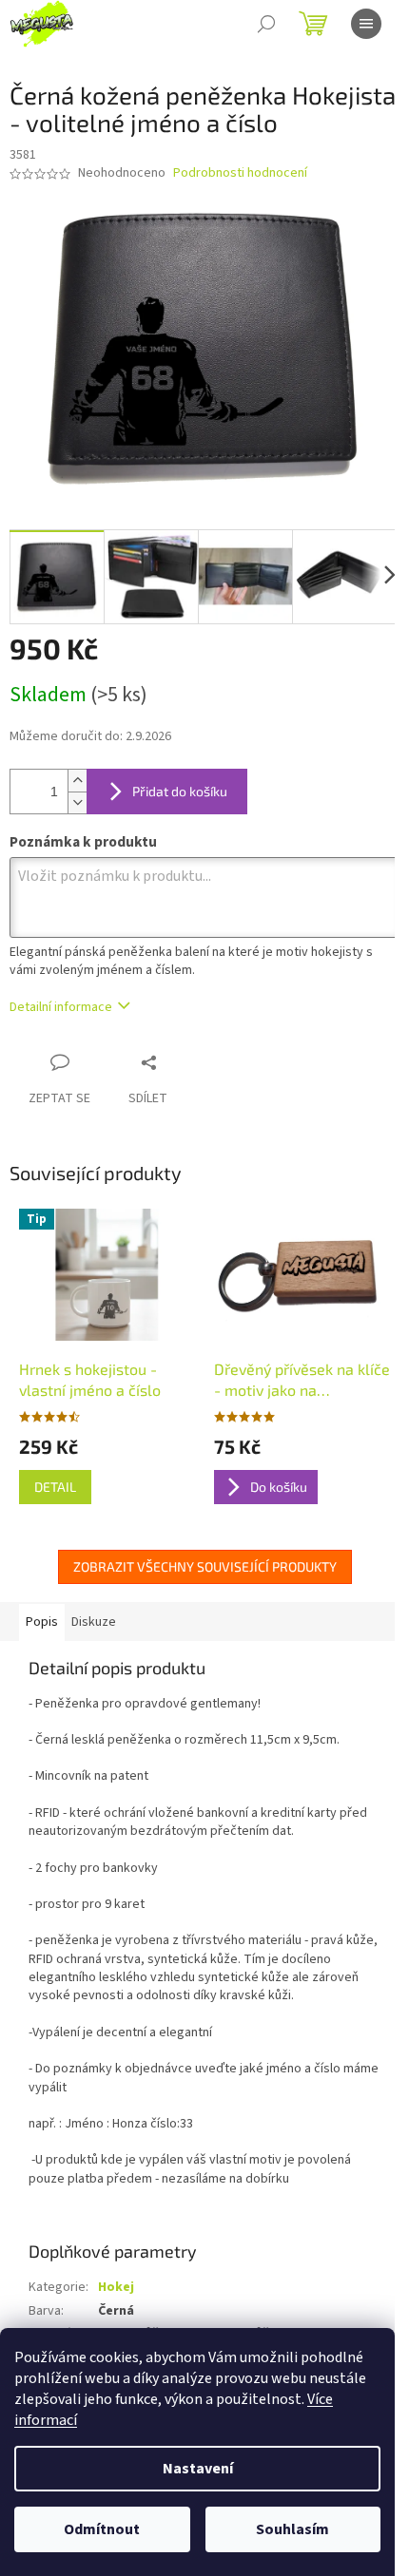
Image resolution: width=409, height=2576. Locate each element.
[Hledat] (266, 24)
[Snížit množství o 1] (77, 802)
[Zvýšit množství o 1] (77, 781)
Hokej (116, 2287)
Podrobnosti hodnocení (240, 173)
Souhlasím (292, 2529)
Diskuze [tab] (94, 1622)
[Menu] (366, 24)
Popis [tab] (42, 1622)
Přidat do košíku (180, 791)
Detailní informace (61, 1007)
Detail (55, 1487)
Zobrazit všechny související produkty (205, 1566)
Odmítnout (102, 2529)
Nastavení (198, 2469)
